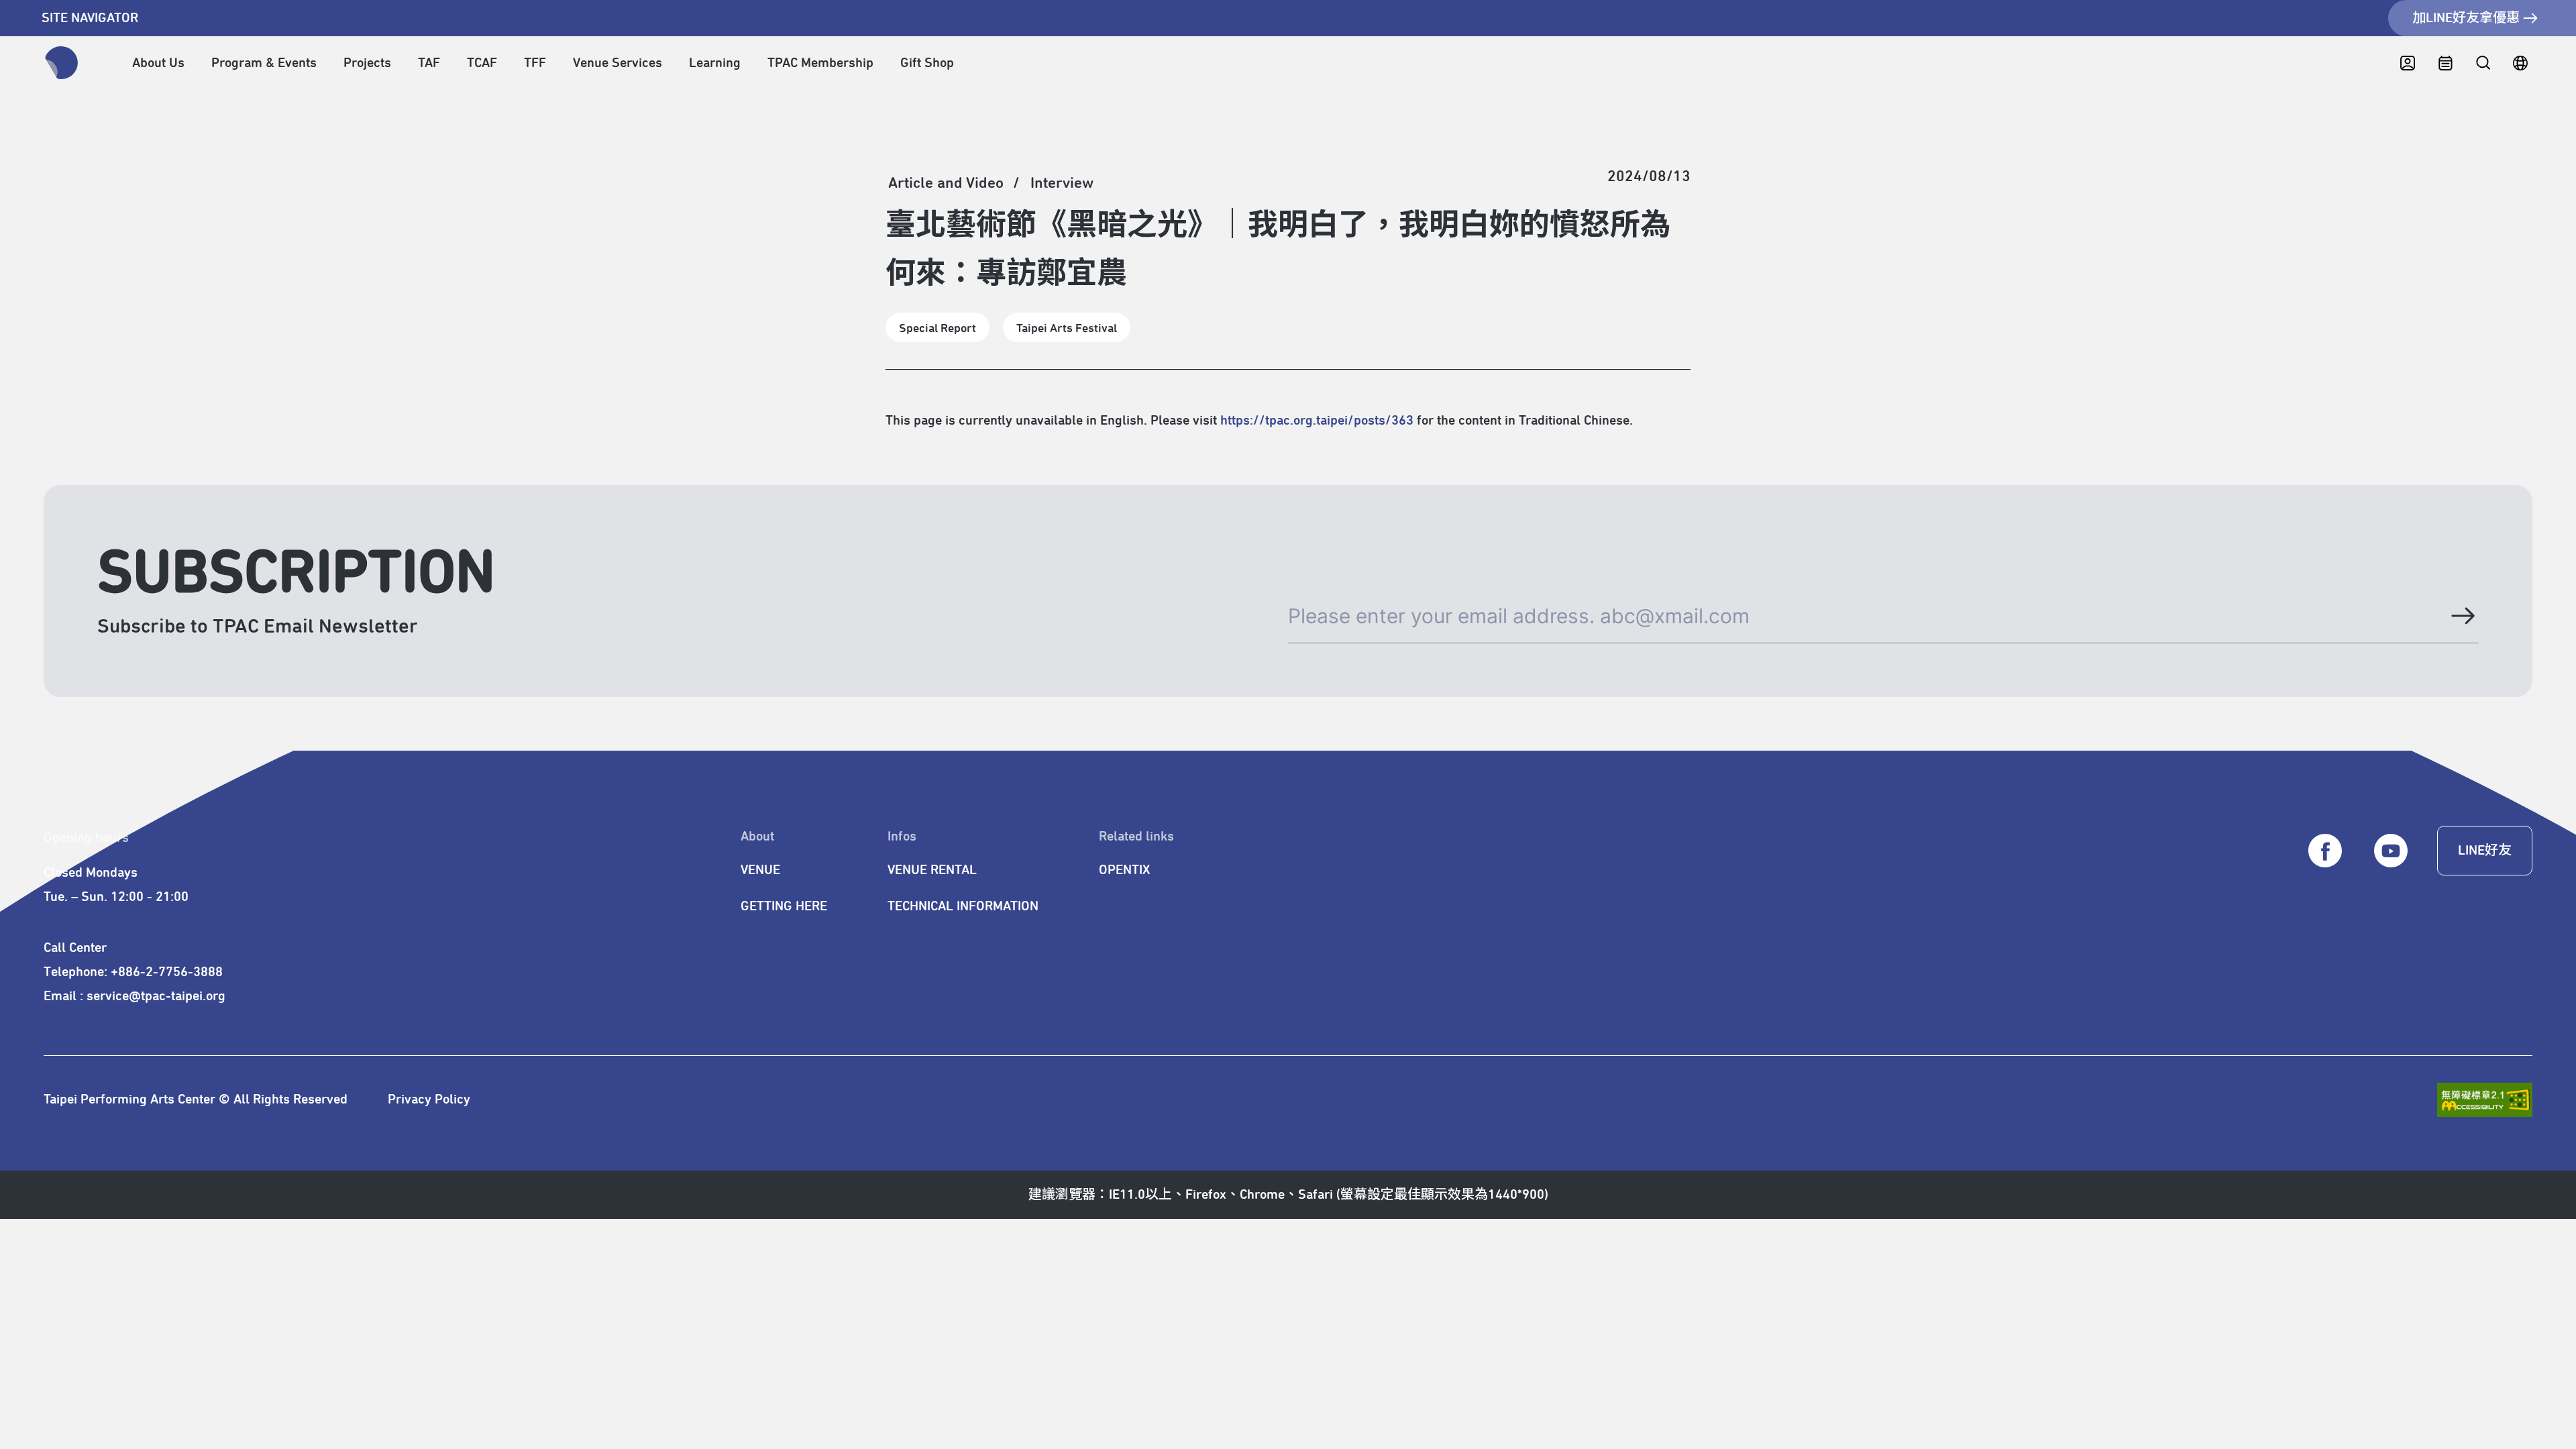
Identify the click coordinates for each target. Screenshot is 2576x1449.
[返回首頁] (62, 63)
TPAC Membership (820, 63)
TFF (535, 63)
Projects (367, 63)
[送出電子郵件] (2462, 616)
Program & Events (264, 63)
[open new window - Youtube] (2391, 851)
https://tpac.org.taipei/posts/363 (1317, 421)
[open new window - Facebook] (2325, 851)
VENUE (760, 870)
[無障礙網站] (2485, 1100)
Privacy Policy (429, 1099)
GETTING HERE (784, 906)
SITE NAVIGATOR (90, 18)
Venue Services (618, 63)
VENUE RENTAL (932, 870)
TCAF (482, 63)
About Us (158, 63)
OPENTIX (1124, 870)
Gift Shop (927, 63)
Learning (715, 63)
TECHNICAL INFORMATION (963, 906)
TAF (429, 63)
